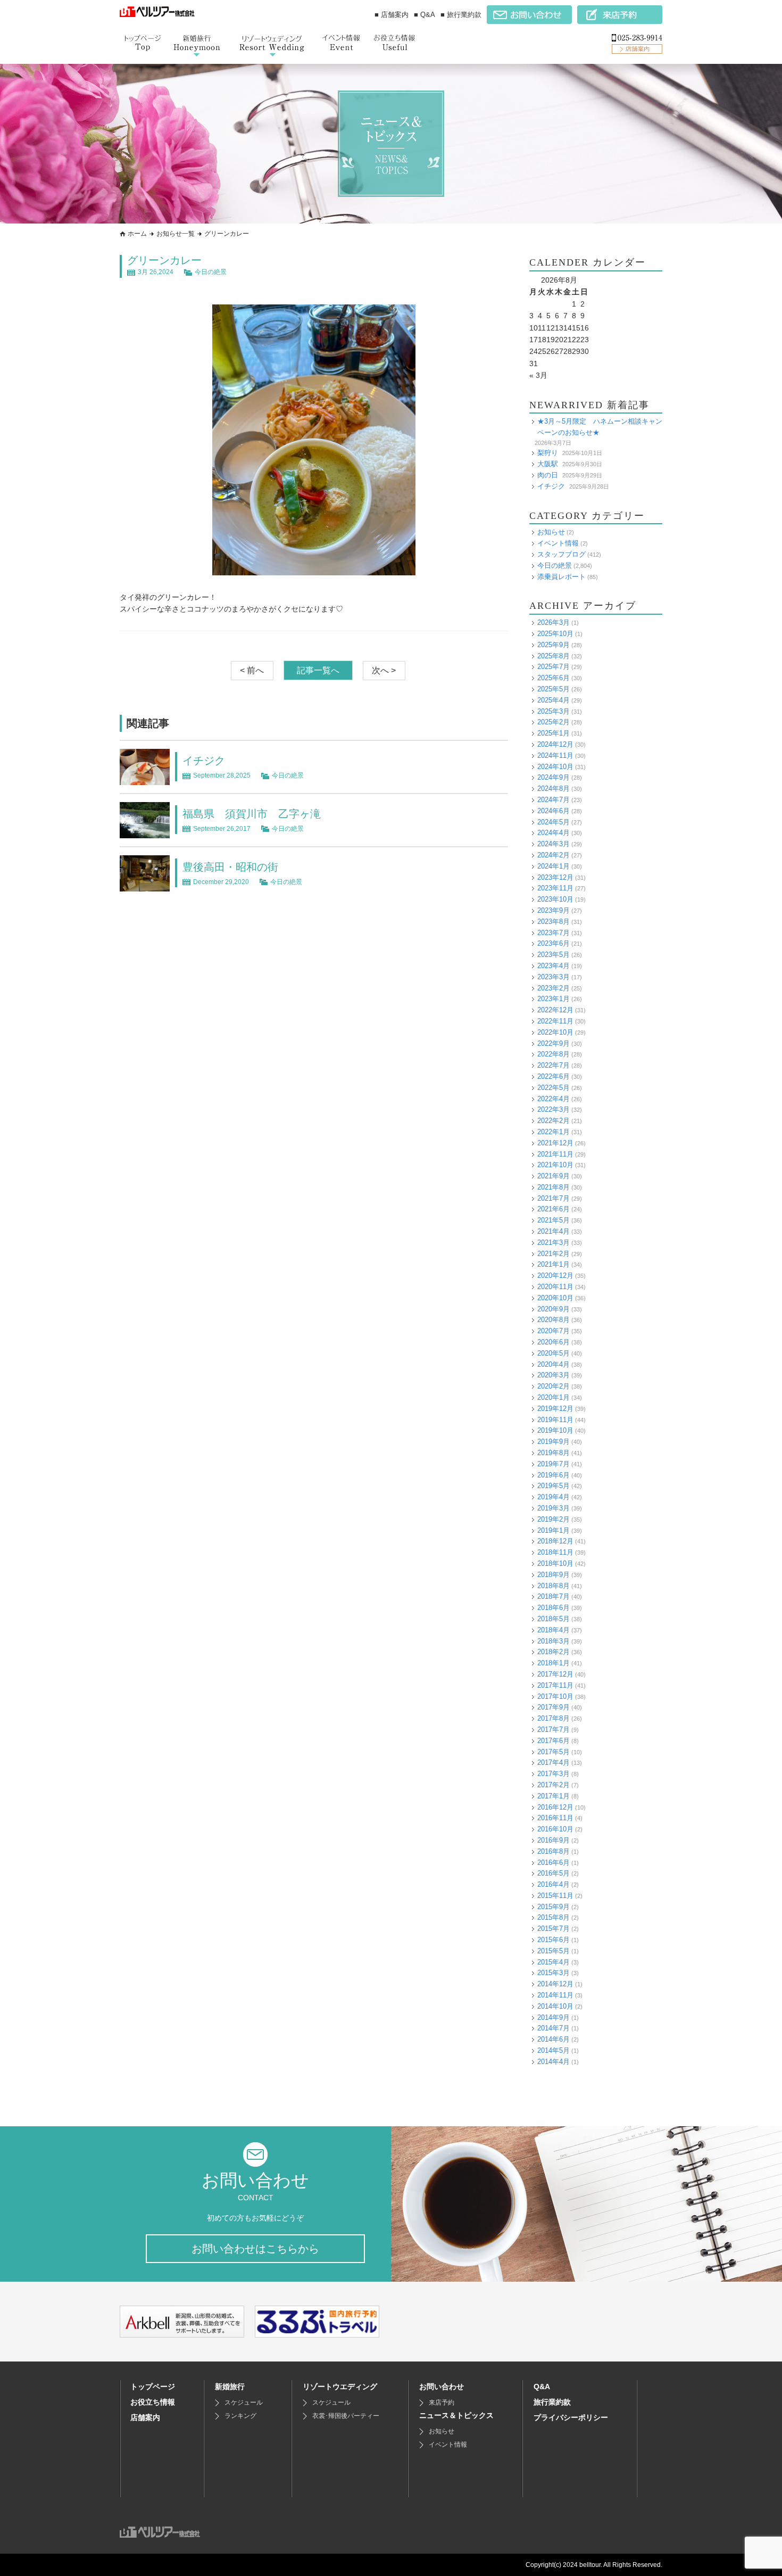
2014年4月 (554, 2062)
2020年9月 (554, 1309)
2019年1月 (554, 1530)
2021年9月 (554, 1176)
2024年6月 (554, 811)
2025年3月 (554, 711)
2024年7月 (554, 800)
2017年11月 (555, 1685)
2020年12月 (555, 1275)
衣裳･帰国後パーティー (346, 2416)
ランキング (240, 2416)
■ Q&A (425, 15)
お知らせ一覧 (176, 234)
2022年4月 (554, 1099)
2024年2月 (554, 855)
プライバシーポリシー (571, 2417)
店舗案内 (145, 2417)
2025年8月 (554, 656)
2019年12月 (555, 1409)
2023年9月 (554, 910)
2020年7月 (554, 1331)
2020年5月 (554, 1353)
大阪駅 (548, 464)
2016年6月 (554, 1863)
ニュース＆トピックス (456, 2415)
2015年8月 (554, 1917)
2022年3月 (554, 1109)
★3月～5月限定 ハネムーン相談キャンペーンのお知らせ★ (600, 427)
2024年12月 (555, 744)
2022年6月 (554, 1076)
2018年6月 (554, 1608)
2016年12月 (555, 1807)
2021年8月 (554, 1187)
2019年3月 (554, 1508)
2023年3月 (554, 977)
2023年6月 (554, 943)
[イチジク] (145, 779)
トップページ (153, 2387)
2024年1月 (554, 866)
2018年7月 (554, 1596)
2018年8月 (554, 1586)
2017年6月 (554, 1741)
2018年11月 (555, 1552)
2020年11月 (555, 1287)
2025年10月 (555, 634)
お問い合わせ (442, 2387)
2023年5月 (554, 955)
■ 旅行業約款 (461, 15)
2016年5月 (554, 1873)
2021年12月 (555, 1143)
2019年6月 (554, 1475)
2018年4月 (554, 1630)
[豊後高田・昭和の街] (145, 885)
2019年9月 (554, 1442)
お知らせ (551, 532)
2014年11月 (555, 1995)
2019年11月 (555, 1420)
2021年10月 (555, 1165)
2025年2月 (554, 722)
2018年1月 (554, 1663)
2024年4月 (554, 833)
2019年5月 (554, 1486)
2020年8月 (554, 1320)
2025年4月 (554, 700)
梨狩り (548, 453)
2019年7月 (554, 1464)
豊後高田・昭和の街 (230, 867)
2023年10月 (555, 899)
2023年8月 (554, 922)
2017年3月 (554, 1774)
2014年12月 (555, 1984)
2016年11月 (555, 1818)
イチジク (204, 761)
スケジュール (244, 2402)
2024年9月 (554, 777)
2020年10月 (555, 1298)
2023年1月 (554, 999)
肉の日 (548, 475)
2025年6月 (554, 678)
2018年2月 (554, 1652)
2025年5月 (554, 689)
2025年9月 (554, 645)
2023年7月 (554, 933)
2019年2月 (554, 1519)
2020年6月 (554, 1342)
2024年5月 (554, 822)
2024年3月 (554, 844)
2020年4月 (554, 1364)
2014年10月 (555, 2006)
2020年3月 (554, 1375)
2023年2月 (554, 988)
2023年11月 (555, 888)
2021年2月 (554, 1254)
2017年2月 (554, 1785)
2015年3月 (554, 1973)
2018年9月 (554, 1575)
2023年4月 (554, 966)
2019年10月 (555, 1430)
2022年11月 (555, 1021)
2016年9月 (554, 1840)
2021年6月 (554, 1209)
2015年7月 (554, 1929)
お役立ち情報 (153, 2402)
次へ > (384, 670)
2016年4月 (554, 1884)
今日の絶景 (211, 272)
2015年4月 (554, 1962)
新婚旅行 (230, 2387)
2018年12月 (555, 1541)
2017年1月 (554, 1796)
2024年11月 (555, 756)
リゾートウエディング (340, 2387)
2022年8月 (554, 1054)
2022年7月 (554, 1065)
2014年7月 (554, 2028)
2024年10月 (555, 767)
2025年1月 (554, 733)
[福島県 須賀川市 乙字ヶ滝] (145, 832)
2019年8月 (554, 1453)
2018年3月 (554, 1641)
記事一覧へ (318, 670)
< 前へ (252, 670)
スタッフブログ (561, 554)
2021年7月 (554, 1198)
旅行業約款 (552, 2402)
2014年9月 (554, 2017)
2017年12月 (555, 1674)
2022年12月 (555, 1010)
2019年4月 (554, 1497)
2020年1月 (554, 1397)
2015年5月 (554, 1951)
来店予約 (442, 2402)
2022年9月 (554, 1043)
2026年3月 (554, 622)
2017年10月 (555, 1696)
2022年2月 (554, 1121)
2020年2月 (554, 1386)
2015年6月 (554, 1940)
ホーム (137, 234)
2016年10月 (555, 1829)
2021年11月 (555, 1154)
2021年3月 (554, 1242)
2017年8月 (554, 1718)
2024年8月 (554, 789)
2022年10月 (555, 1032)
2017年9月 (554, 1707)
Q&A (542, 2387)
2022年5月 (554, 1088)
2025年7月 (554, 667)
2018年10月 (555, 1563)
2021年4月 (554, 1231)
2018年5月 (554, 1619)
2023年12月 (555, 877)
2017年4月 (554, 1762)
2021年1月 (554, 1264)
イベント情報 (558, 543)
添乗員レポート (561, 577)
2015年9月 (554, 1907)
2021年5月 (554, 1220)
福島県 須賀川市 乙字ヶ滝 (252, 814)
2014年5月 (554, 2050)
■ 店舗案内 (392, 15)
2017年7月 (554, 1729)
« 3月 (538, 375)
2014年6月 (554, 2039)
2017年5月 (554, 1752)
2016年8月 (554, 1851)
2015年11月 (555, 1896)
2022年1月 (554, 1132)
